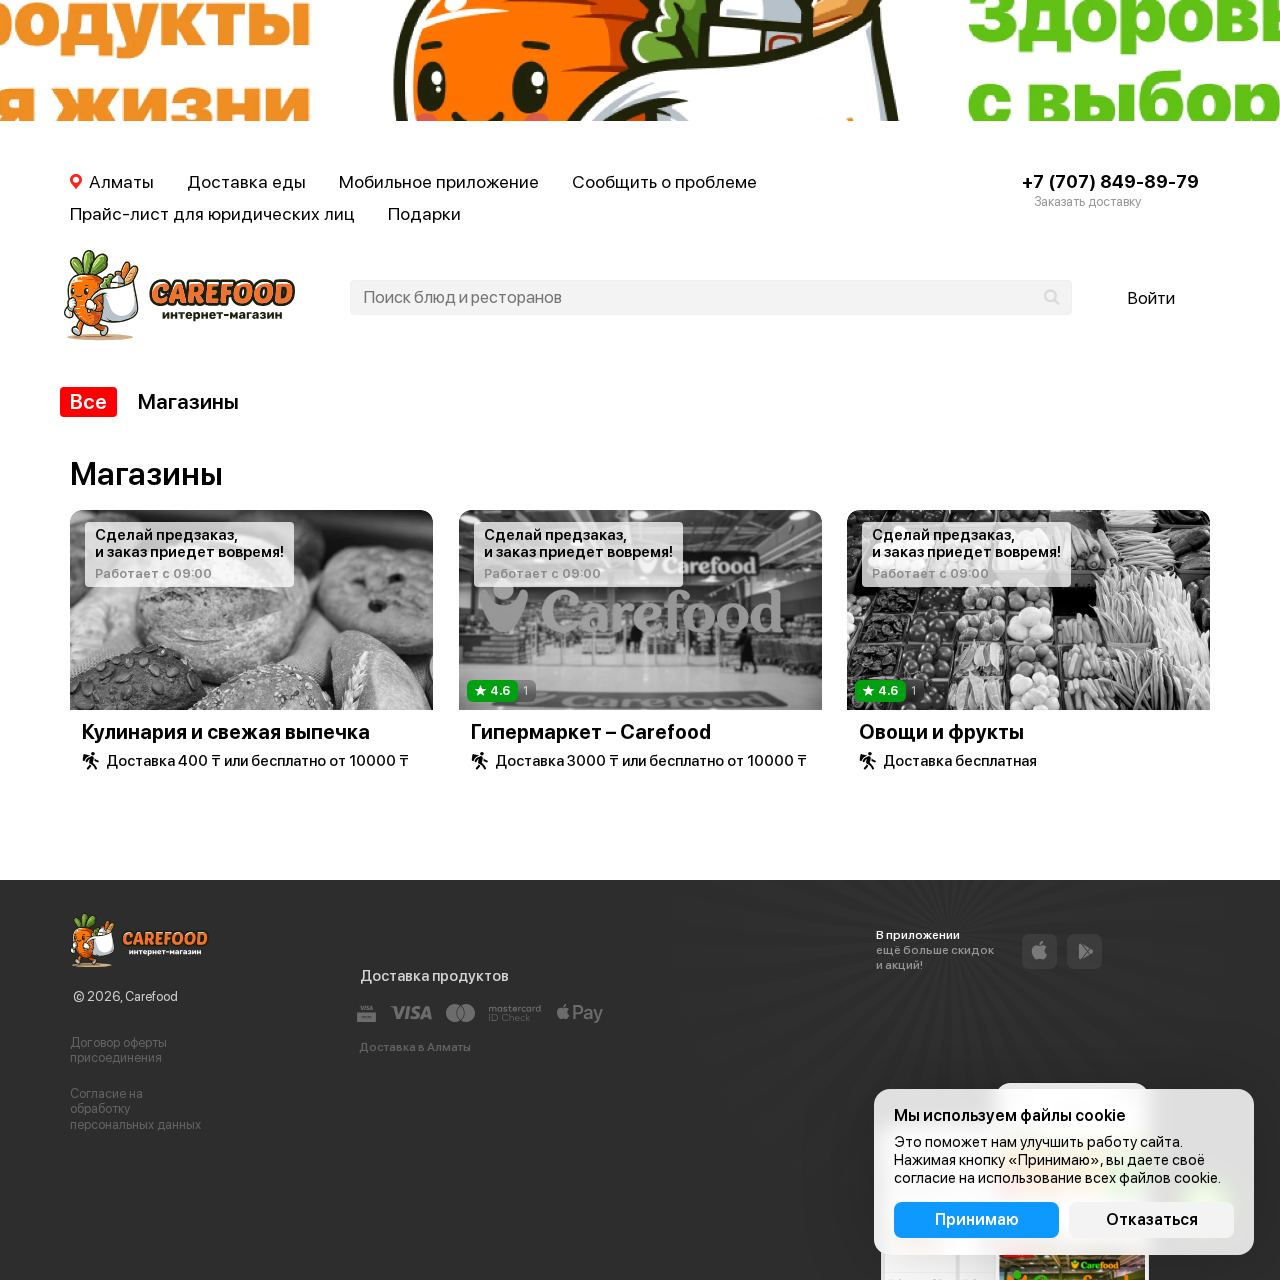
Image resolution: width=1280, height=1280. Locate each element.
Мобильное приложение (439, 181)
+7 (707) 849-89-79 (1110, 181)
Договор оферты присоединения (118, 1050)
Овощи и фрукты (941, 732)
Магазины (188, 401)
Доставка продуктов (434, 976)
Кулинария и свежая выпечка (226, 732)
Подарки (424, 213)
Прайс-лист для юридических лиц (212, 213)
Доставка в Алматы (415, 1047)
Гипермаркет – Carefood (591, 732)
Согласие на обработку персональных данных (135, 1109)
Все (88, 401)
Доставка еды (246, 181)
